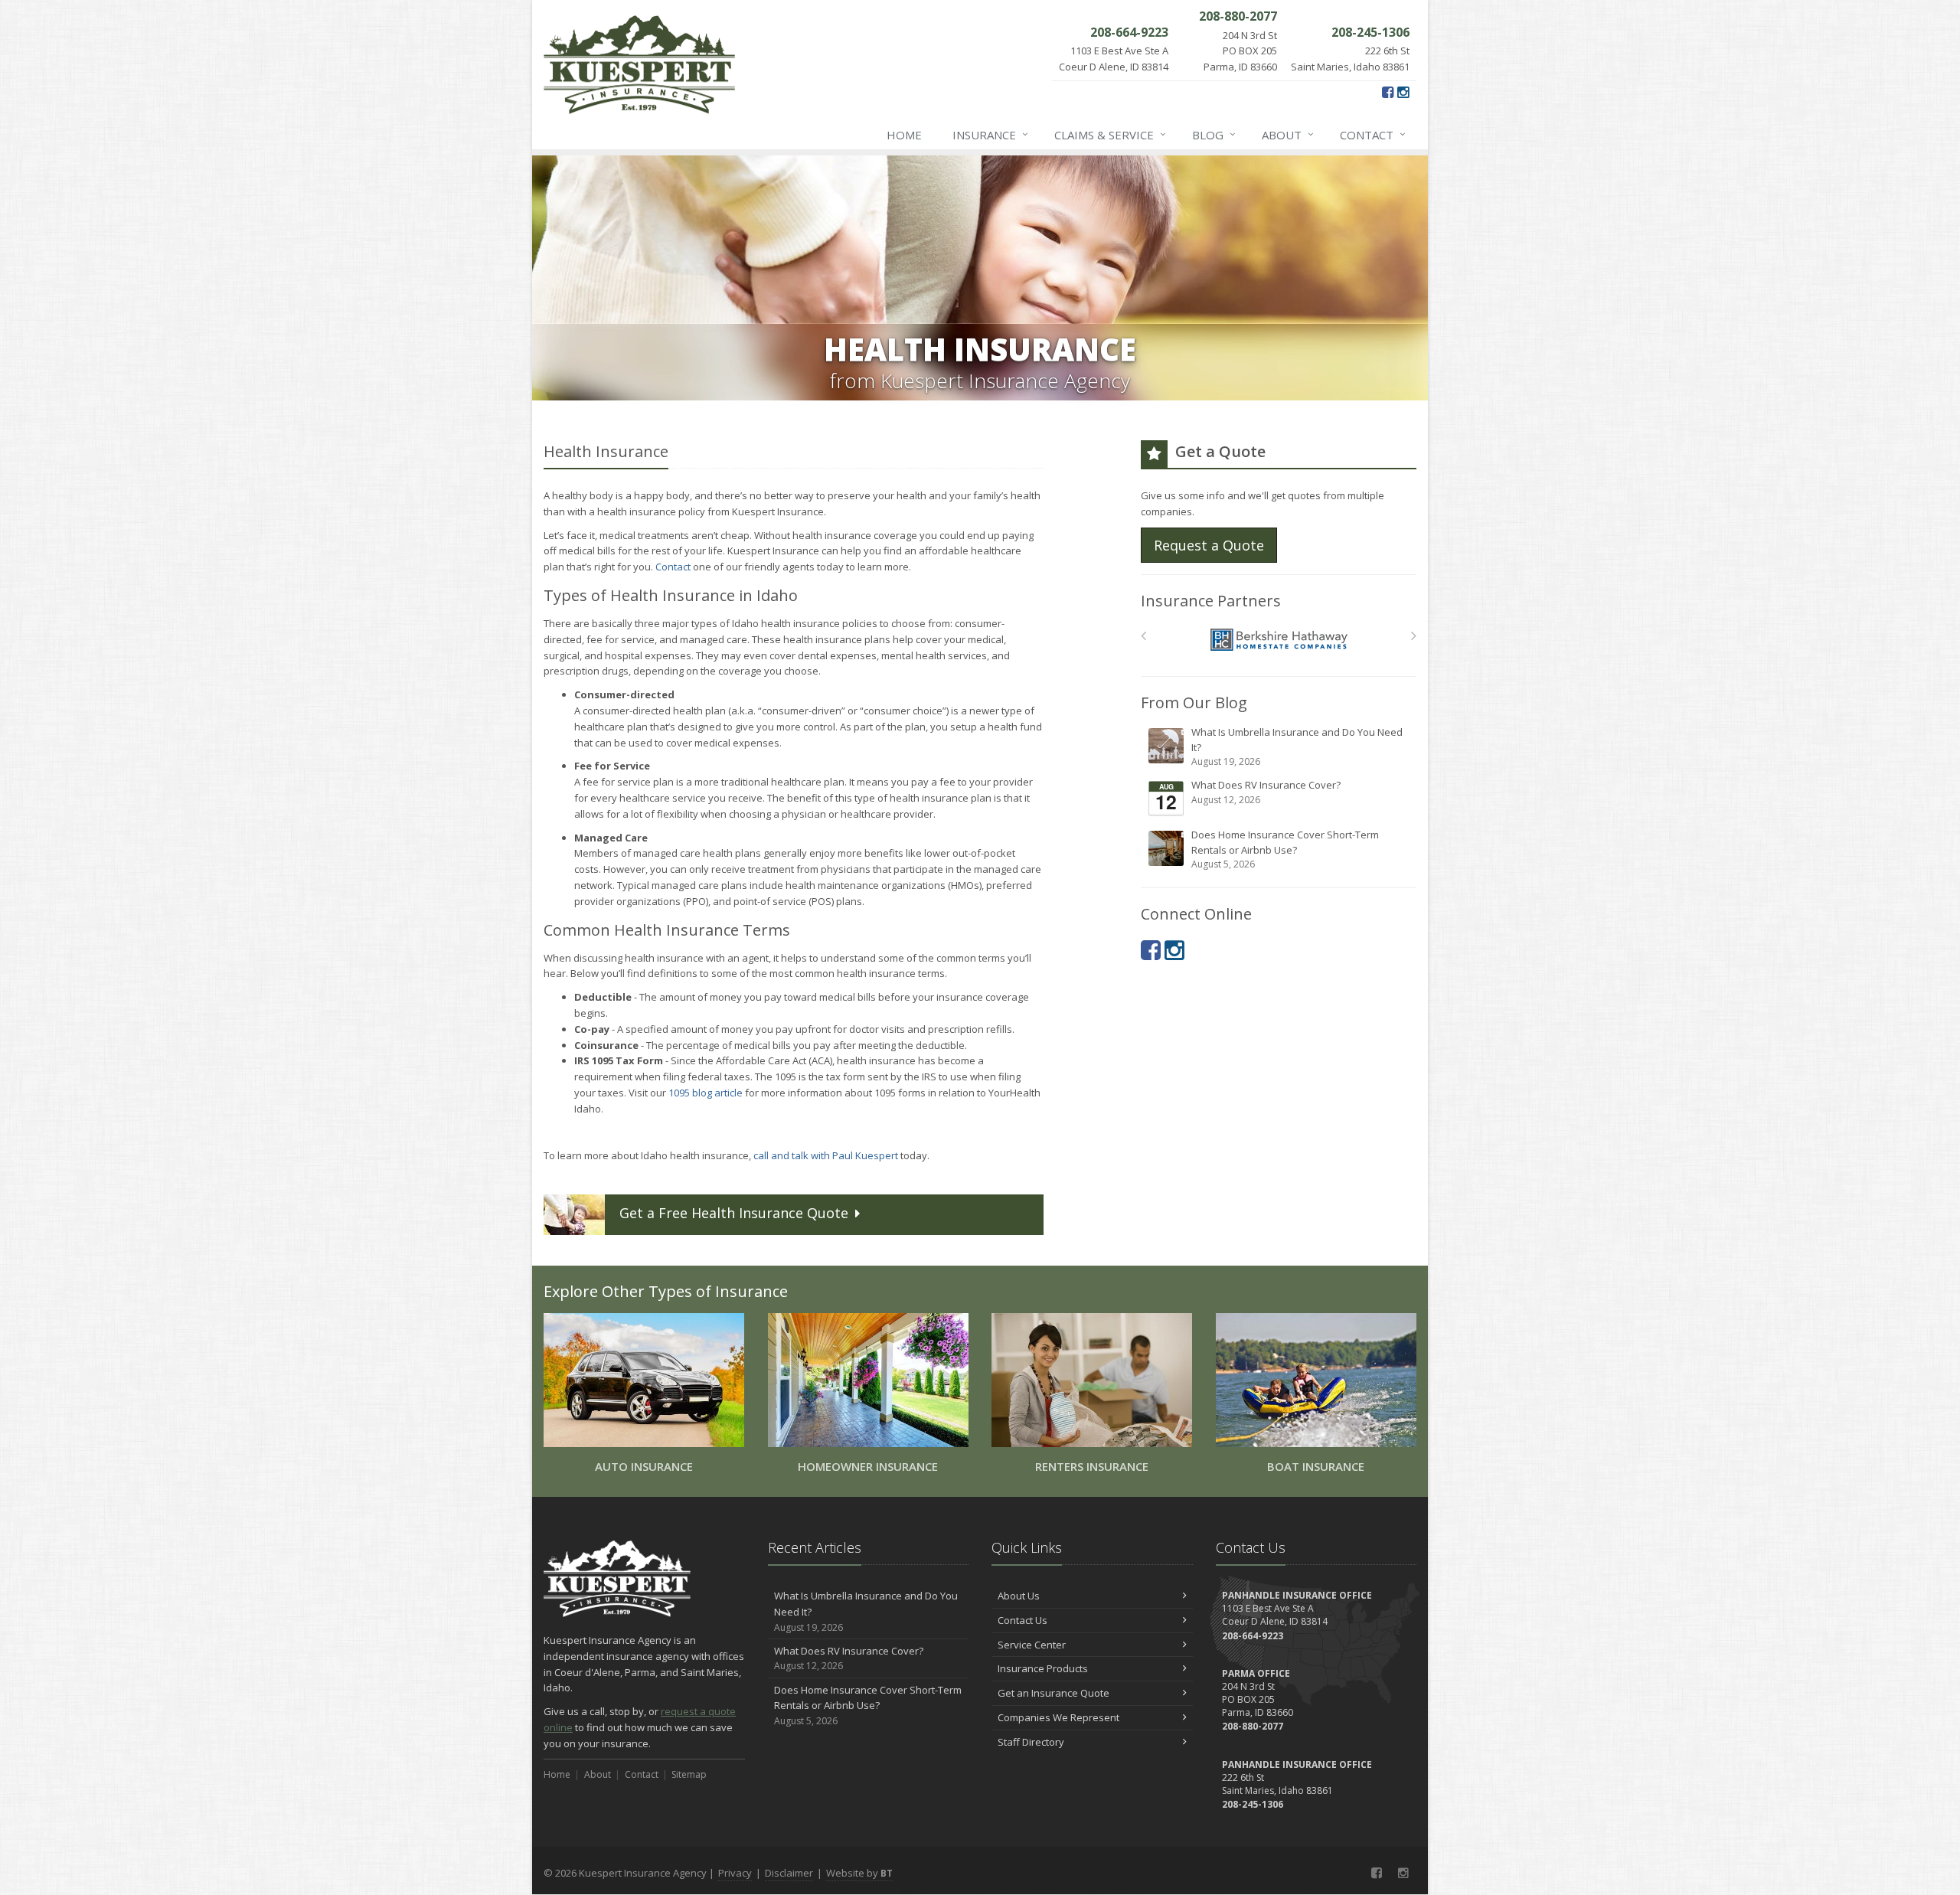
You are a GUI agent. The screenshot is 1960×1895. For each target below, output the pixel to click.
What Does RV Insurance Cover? (1266, 792)
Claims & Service (1110, 134)
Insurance (990, 134)
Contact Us (1022, 1620)
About (1288, 134)
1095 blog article (706, 1093)
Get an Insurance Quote (1053, 1693)
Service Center (1032, 1645)
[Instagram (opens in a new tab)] (1403, 92)
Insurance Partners (1211, 601)
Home (904, 135)
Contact (1373, 134)
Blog (1214, 134)
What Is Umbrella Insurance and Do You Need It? (1297, 747)
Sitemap (689, 1774)
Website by (859, 1873)
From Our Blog (1194, 702)
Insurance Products (1043, 1668)
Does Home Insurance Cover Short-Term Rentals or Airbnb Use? (1285, 849)
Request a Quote (1209, 545)
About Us (1019, 1596)
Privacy (735, 1873)
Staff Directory (1031, 1742)
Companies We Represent (1058, 1717)
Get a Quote (734, 1213)
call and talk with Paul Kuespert (826, 1155)
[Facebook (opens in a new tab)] (1388, 92)
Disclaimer (789, 1873)
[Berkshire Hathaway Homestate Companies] (1279, 640)
